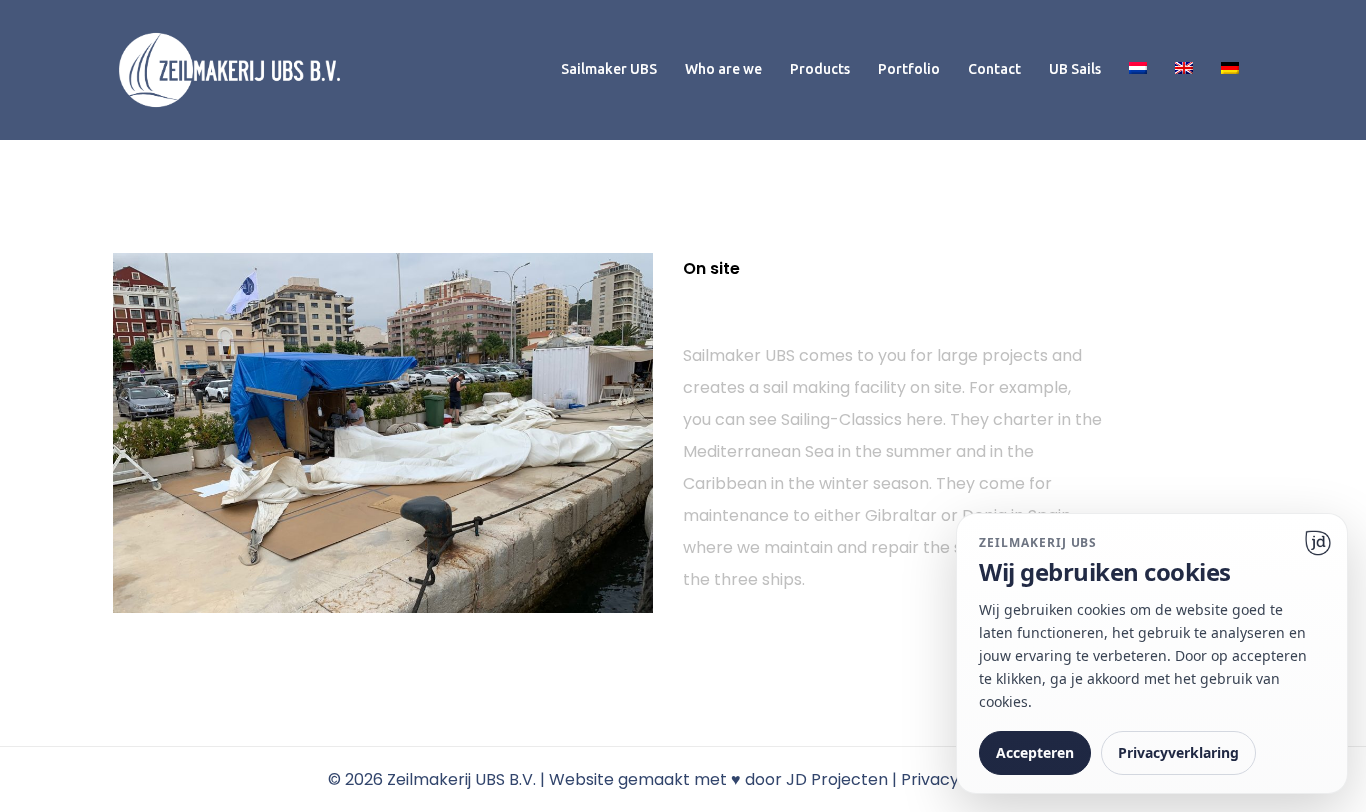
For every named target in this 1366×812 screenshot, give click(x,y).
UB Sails (1075, 69)
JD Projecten (837, 779)
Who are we (723, 69)
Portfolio (909, 69)
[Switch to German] (1230, 69)
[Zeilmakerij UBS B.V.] (229, 68)
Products (820, 69)
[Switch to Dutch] (1138, 69)
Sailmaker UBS (609, 69)
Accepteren (1035, 752)
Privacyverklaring (1178, 752)
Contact (994, 69)
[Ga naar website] (1318, 543)
